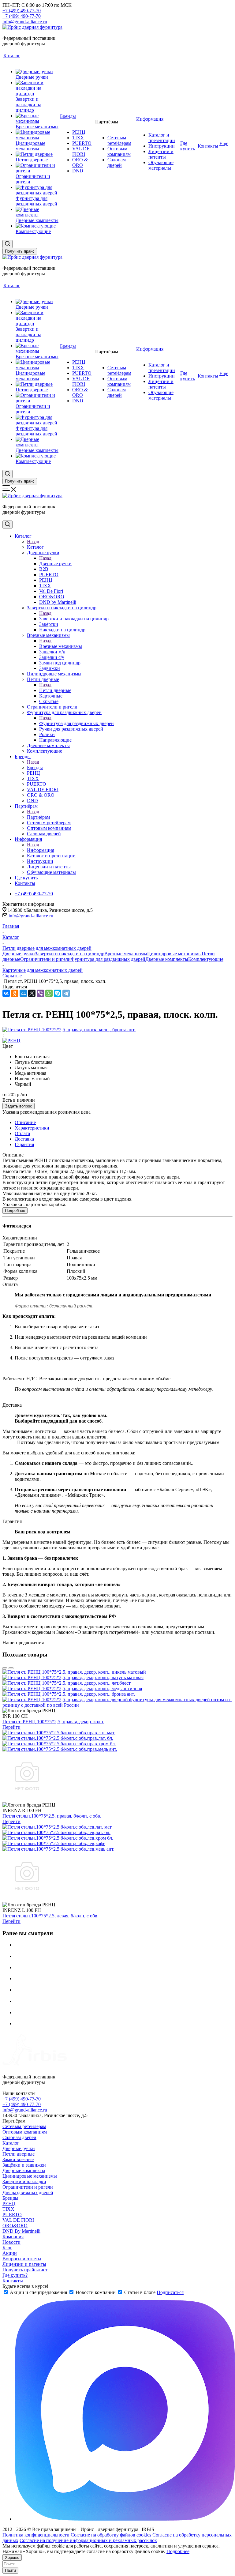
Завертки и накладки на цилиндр (74, 619)
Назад (33, 542)
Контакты (13, 2281)
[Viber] (40, 993)
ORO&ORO (15, 2226)
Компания (13, 2237)
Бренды (35, 767)
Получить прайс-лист (25, 2270)
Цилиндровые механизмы (174, 954)
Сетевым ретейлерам (24, 2126)
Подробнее (15, 1211)
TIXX (8, 2209)
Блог (7, 2248)
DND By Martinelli (21, 2231)
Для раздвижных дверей (28, 2192)
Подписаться (170, 2292)
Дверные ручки (55, 564)
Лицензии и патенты (24, 2264)
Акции (10, 2253)
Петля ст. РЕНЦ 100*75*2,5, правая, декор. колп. (53, 1722)
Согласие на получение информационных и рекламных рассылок (88, 2540)
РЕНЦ (9, 2204)
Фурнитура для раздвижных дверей (76, 723)
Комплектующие (206, 959)
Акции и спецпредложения (38, 2292)
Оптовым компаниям (25, 2132)
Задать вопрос (19, 1106)
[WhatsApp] (49, 993)
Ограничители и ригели (45, 959)
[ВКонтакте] (6, 993)
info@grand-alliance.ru (25, 22)
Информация (41, 850)
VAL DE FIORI (18, 2220)
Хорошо (12, 2557)
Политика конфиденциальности (36, 2535)
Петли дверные (55, 690)
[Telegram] (66, 993)
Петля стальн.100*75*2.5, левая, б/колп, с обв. (50, 1916)
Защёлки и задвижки (24, 2165)
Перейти (11, 1727)
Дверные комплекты (167, 959)
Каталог (35, 547)
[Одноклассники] (15, 993)
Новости (11, 2242)
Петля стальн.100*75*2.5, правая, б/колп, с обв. (52, 1816)
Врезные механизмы (61, 646)
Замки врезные (18, 2159)
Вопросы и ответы (22, 2259)
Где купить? (15, 2275)
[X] (32, 993)
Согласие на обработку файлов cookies (111, 2535)
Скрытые (12, 976)
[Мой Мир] (23, 993)
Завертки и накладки (24, 2181)
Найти (10, 2570)
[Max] (125, 2519)
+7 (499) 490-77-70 (22, 11)
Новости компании (96, 2292)
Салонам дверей (19, 2137)
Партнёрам (38, 817)
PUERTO (12, 2215)
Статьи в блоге (140, 2292)
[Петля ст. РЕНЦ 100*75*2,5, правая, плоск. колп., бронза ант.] (69, 1030)
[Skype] (58, 993)
